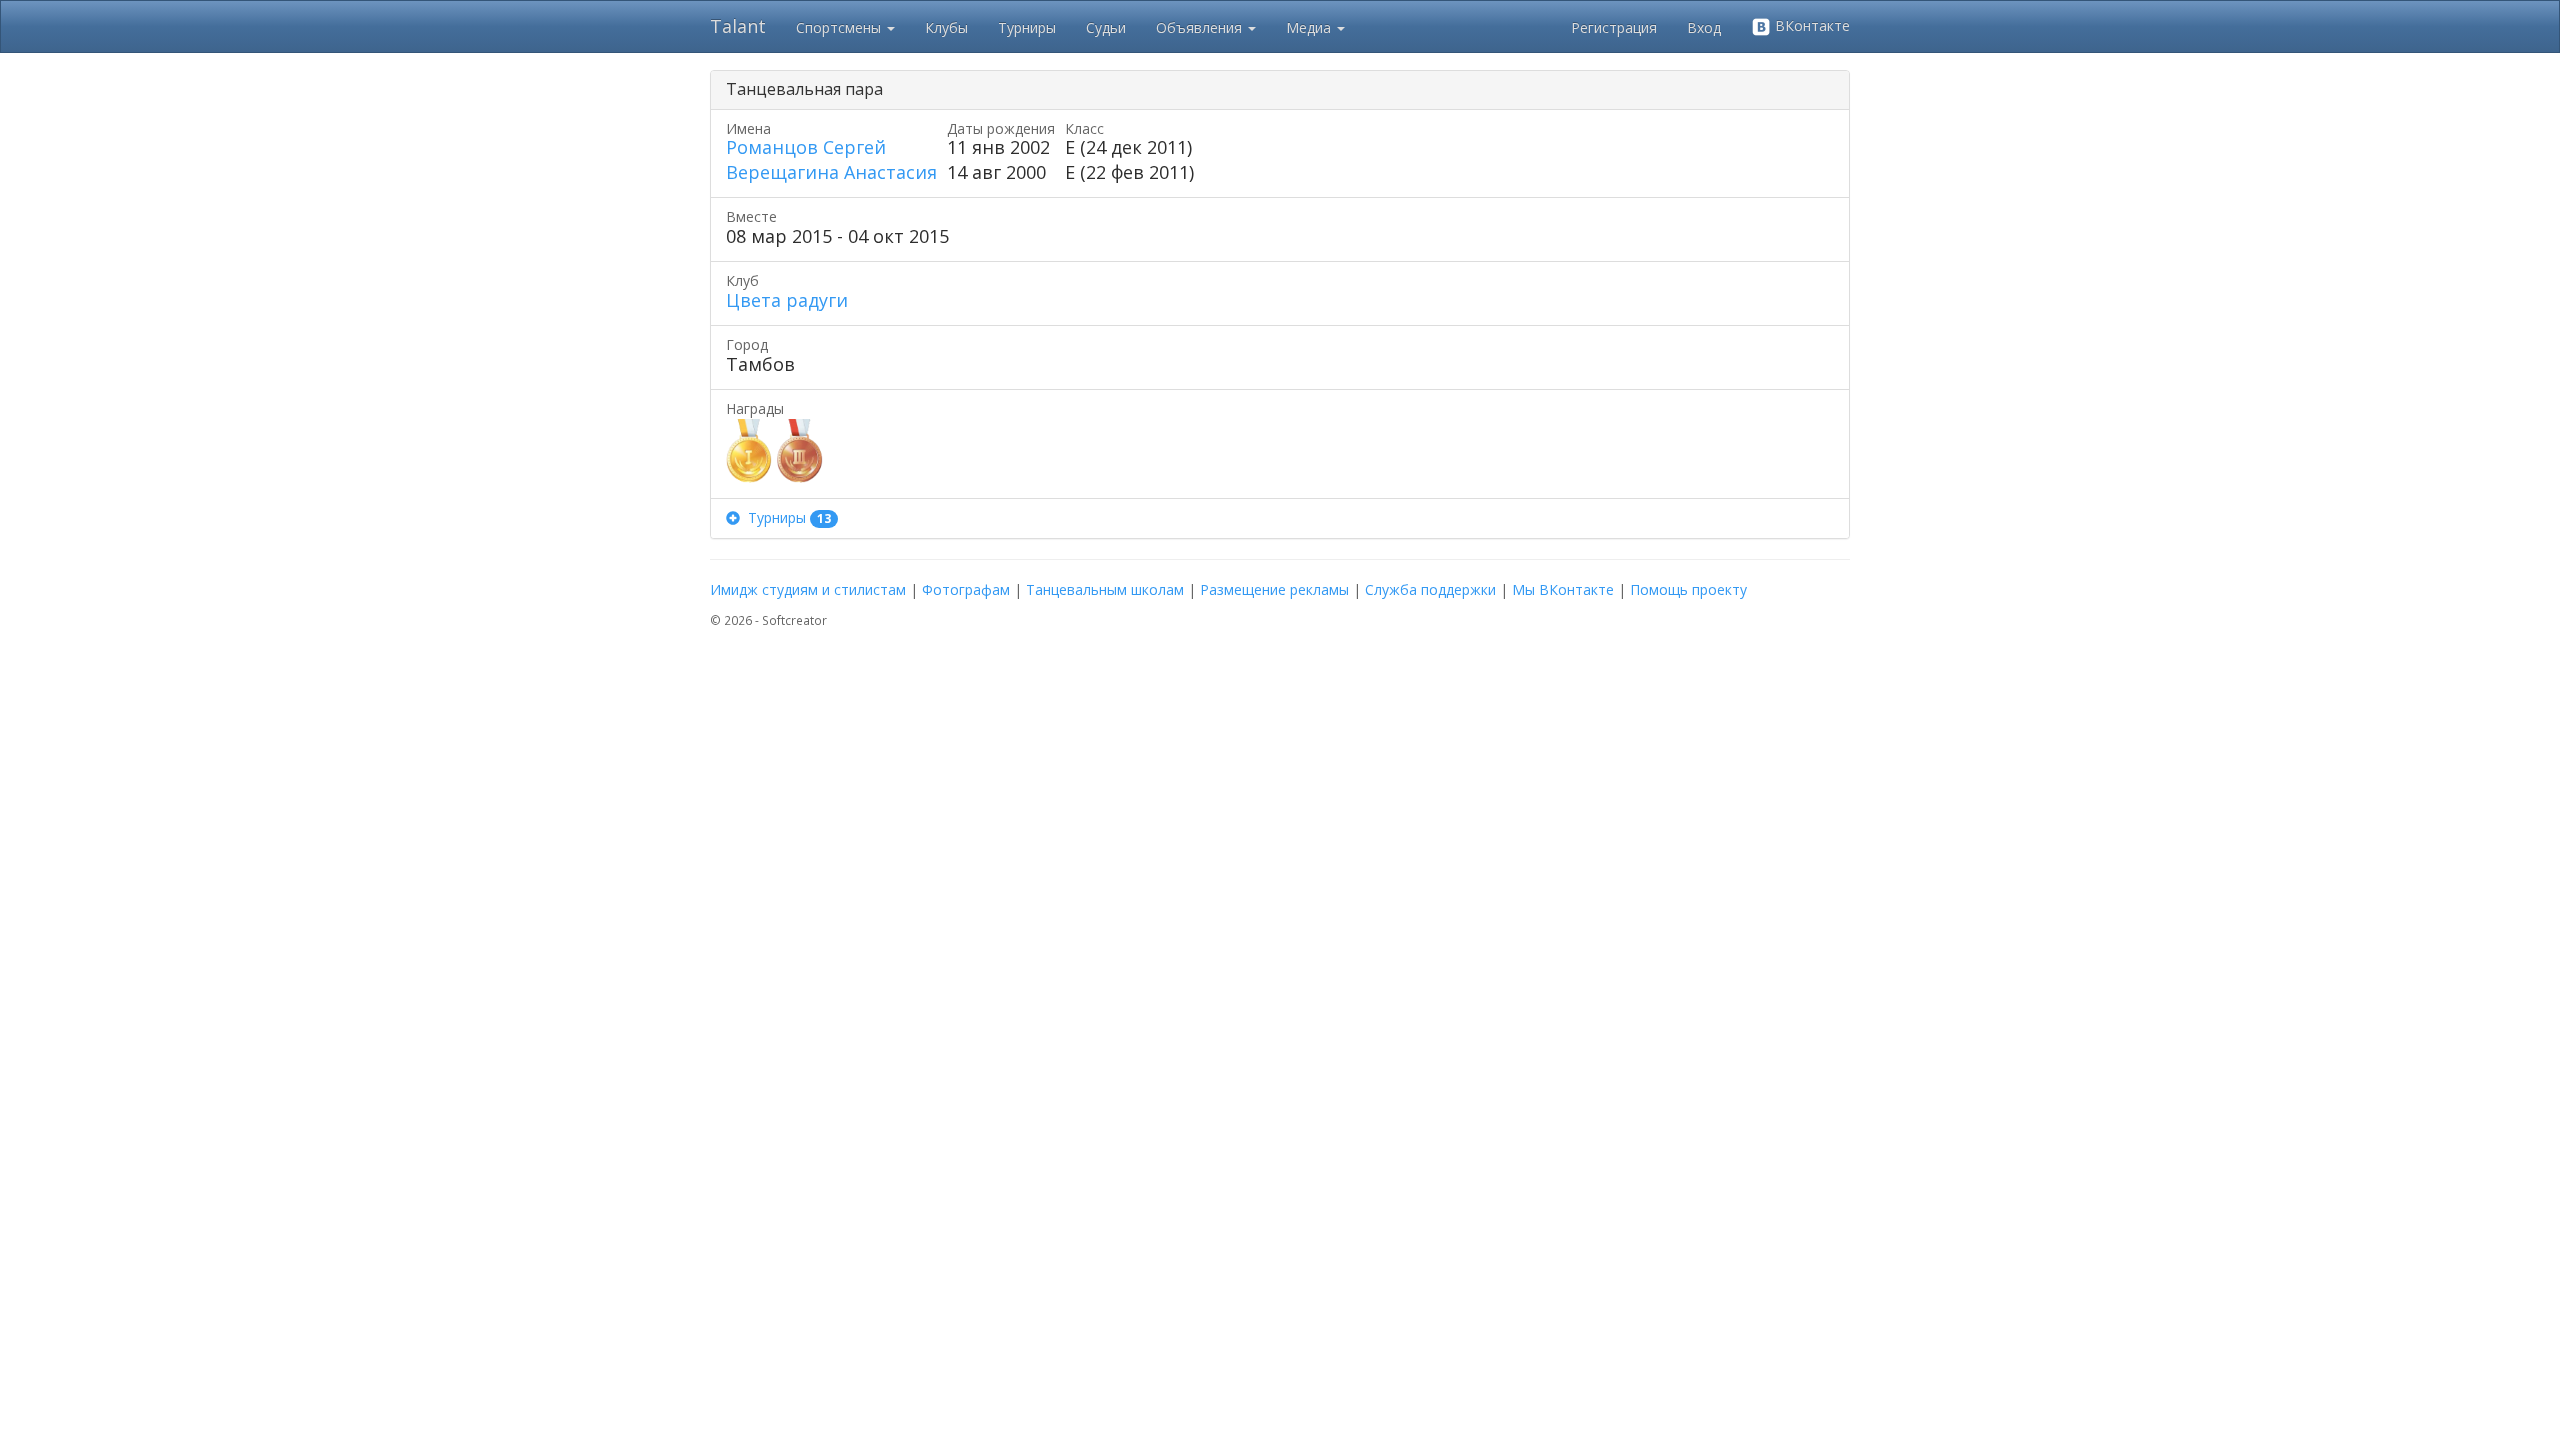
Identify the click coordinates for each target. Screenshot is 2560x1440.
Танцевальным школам (1105, 589)
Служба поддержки (1430, 589)
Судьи (1106, 27)
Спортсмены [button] (840, 27)
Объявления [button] (1201, 27)
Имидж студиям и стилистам (808, 589)
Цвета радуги (787, 300)
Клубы (946, 27)
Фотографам (966, 589)
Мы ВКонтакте (1563, 589)
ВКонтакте (1810, 25)
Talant (738, 26)
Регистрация (1614, 27)
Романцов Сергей (806, 147)
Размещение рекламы (1274, 589)
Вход (1704, 27)
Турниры (1027, 27)
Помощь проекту (1688, 589)
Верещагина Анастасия (831, 172)
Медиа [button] (1310, 27)
